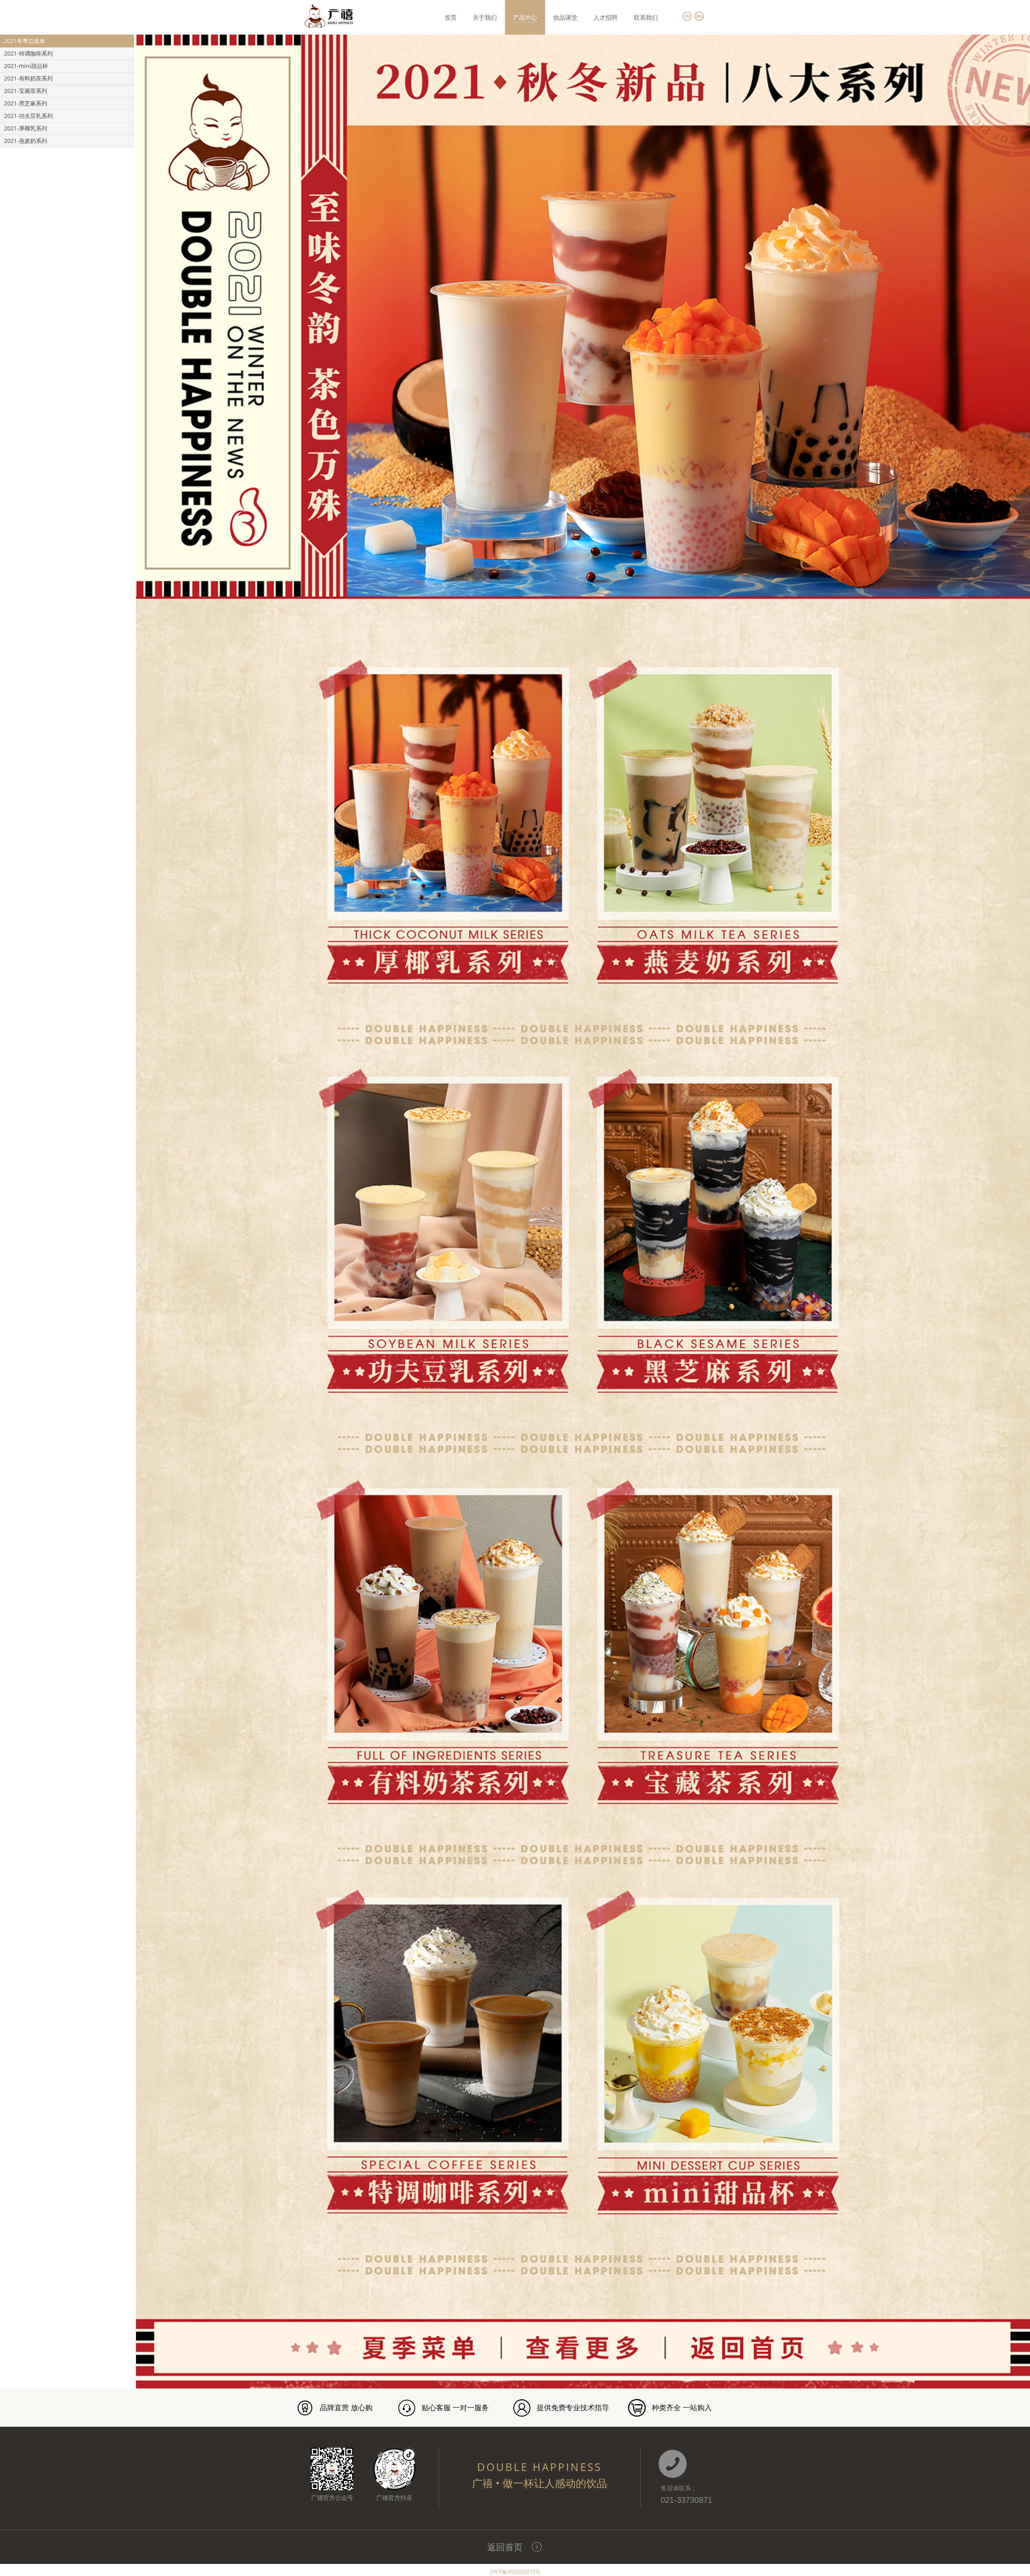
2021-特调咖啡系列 (28, 53)
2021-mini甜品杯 (26, 66)
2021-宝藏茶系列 (26, 91)
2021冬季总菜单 (25, 41)
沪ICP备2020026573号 (515, 2572)
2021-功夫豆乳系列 (28, 116)
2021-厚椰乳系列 (26, 128)
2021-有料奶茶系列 (28, 78)
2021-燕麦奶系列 (26, 141)
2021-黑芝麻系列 (26, 103)
